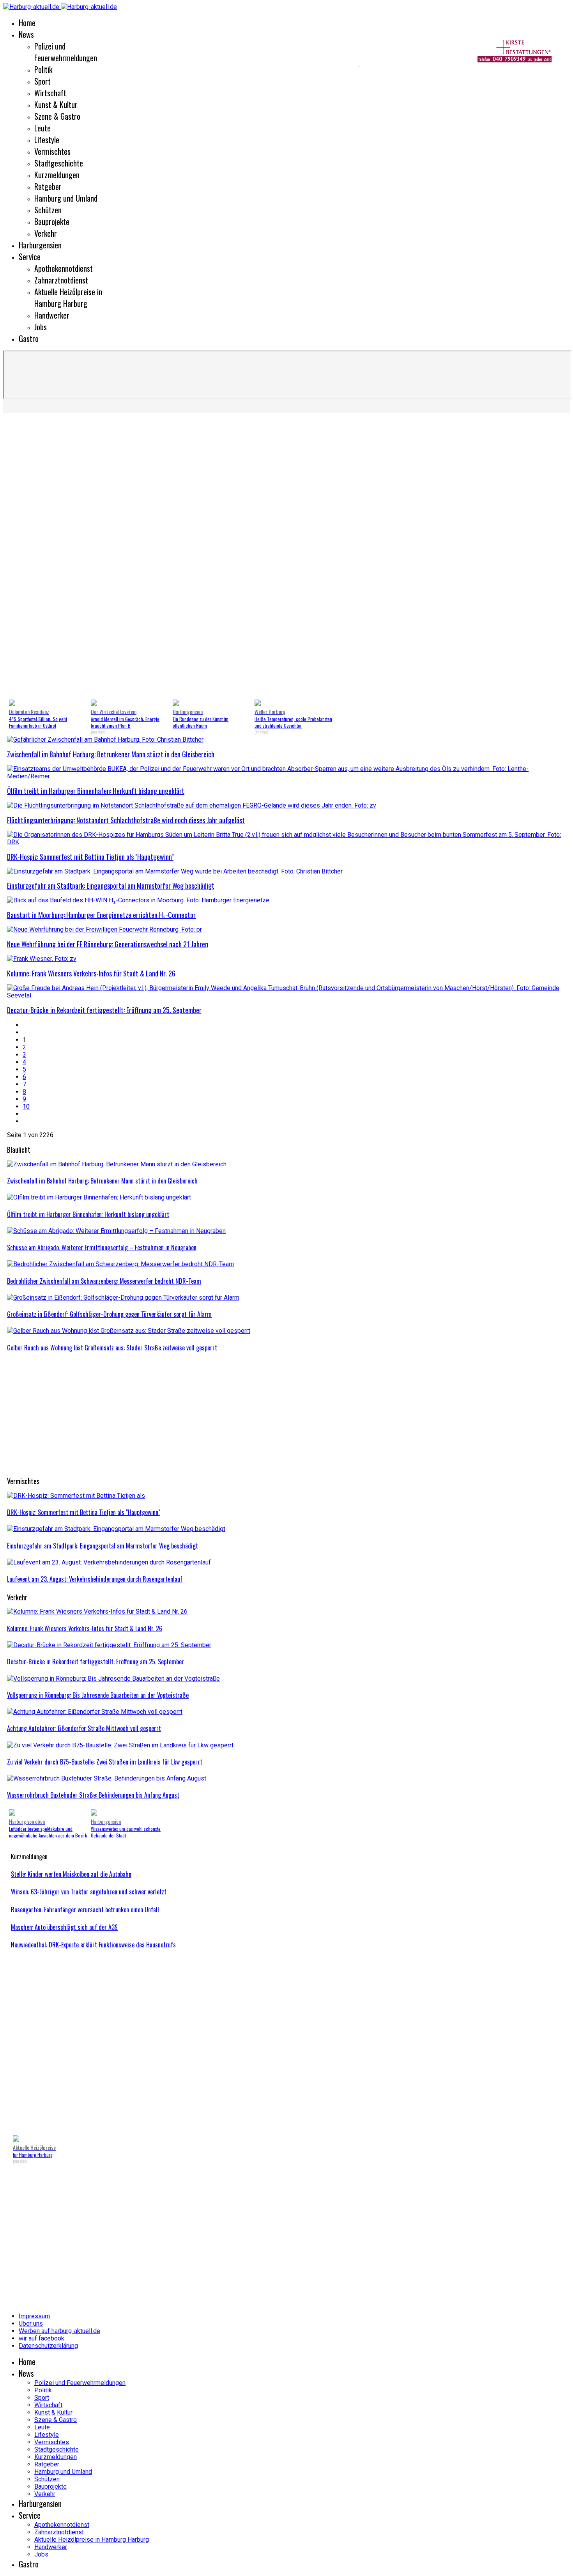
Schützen (48, 210)
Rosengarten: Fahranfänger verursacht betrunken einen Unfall (85, 1910)
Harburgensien (40, 245)
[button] (19, 558)
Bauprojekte (52, 221)
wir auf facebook (42, 2338)
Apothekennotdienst (64, 268)
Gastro (29, 338)
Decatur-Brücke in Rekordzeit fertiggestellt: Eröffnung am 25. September (104, 1010)
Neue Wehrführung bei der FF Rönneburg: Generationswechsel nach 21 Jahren (108, 944)
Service (30, 257)
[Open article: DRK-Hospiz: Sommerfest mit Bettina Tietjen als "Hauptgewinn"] (76, 1496)
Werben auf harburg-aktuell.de (59, 2331)
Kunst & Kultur (56, 105)
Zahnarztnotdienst (61, 280)
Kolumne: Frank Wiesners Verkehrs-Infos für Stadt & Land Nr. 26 (91, 973)
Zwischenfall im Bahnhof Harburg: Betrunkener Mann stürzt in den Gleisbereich (111, 754)
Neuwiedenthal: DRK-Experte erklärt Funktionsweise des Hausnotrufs (93, 1945)
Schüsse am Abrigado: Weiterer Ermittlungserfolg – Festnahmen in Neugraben (102, 1247)
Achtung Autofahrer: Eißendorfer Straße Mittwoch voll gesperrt (84, 1728)
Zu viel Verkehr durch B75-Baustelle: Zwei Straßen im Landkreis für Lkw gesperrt (105, 1762)
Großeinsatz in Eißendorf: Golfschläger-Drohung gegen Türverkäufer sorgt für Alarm (109, 1314)
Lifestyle (47, 140)
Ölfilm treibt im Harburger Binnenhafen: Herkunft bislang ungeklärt (96, 791)
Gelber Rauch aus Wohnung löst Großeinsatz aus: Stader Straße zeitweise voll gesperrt (112, 1348)
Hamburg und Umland (66, 198)
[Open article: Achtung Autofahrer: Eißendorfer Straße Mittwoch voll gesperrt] (95, 1712)
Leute (42, 128)
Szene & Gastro (57, 116)
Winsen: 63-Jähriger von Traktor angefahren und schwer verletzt (89, 1892)
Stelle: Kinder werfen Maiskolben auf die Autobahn (71, 1874)
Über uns (31, 2324)
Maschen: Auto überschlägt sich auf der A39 (64, 1927)
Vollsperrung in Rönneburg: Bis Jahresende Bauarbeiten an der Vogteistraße (98, 1695)
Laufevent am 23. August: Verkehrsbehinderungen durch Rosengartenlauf (95, 1579)
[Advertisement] (179, 66)
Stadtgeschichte (59, 163)
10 (26, 1106)
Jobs (41, 327)
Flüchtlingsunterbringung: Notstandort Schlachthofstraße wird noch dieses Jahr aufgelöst (126, 820)
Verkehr (46, 233)
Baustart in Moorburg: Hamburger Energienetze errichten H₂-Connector (101, 915)
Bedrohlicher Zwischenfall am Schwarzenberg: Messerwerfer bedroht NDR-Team (104, 1281)
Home (27, 23)
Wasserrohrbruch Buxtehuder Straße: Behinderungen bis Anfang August (93, 1795)
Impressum (34, 2316)
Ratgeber (48, 186)
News (26, 34)
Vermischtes (52, 151)
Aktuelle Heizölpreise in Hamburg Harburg (68, 298)
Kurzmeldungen (57, 175)
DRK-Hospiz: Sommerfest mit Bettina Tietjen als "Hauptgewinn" (90, 857)
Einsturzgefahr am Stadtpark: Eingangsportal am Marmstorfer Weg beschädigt (111, 886)
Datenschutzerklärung (48, 2346)
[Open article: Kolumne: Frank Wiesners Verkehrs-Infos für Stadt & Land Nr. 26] (97, 1611)
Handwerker (52, 315)
